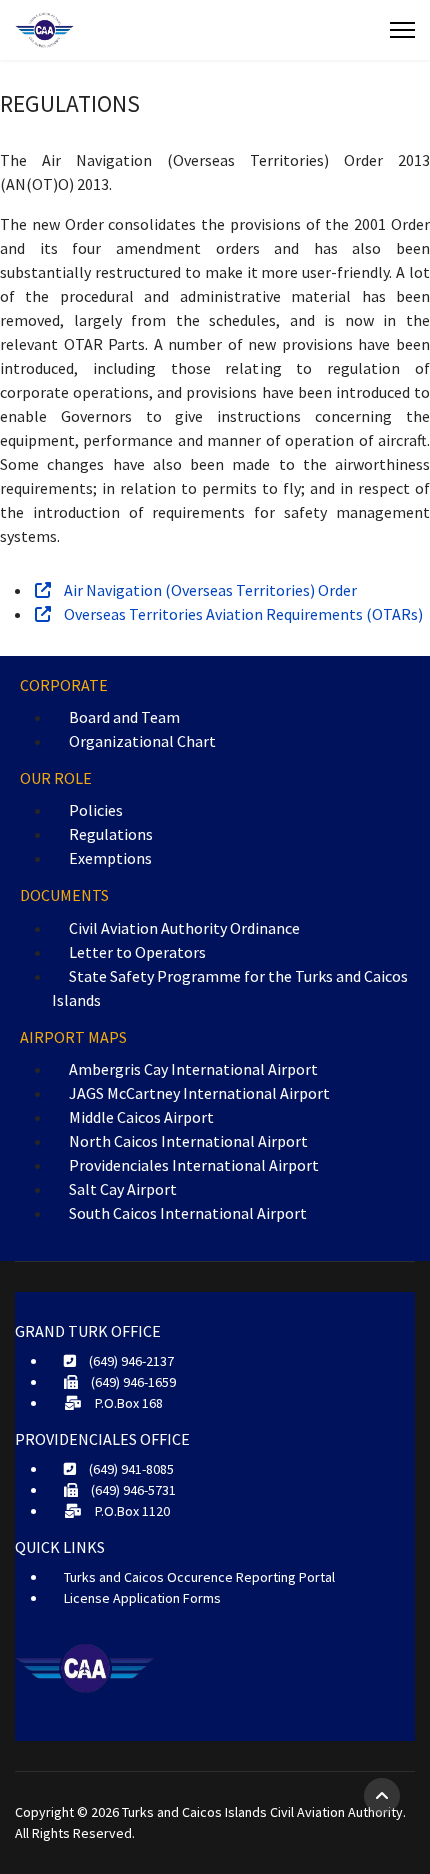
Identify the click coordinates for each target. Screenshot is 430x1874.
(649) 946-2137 (130, 1361)
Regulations (111, 834)
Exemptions (110, 858)
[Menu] (402, 30)
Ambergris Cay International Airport (193, 1069)
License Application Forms (142, 1598)
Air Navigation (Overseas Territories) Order (209, 590)
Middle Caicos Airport (141, 1117)
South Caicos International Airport (188, 1213)
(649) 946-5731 (132, 1490)
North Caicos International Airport (188, 1141)
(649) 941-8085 (130, 1469)
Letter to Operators (137, 952)
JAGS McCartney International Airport (199, 1093)
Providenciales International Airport (194, 1165)
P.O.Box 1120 (131, 1511)
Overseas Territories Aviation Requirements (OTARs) (242, 614)
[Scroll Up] (382, 1796)
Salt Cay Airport (123, 1189)
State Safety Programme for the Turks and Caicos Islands (230, 988)
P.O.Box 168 (127, 1403)
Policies (96, 810)
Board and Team (124, 717)
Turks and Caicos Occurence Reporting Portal (199, 1577)
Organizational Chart (142, 741)
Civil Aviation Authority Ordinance (184, 928)
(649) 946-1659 (132, 1382)
